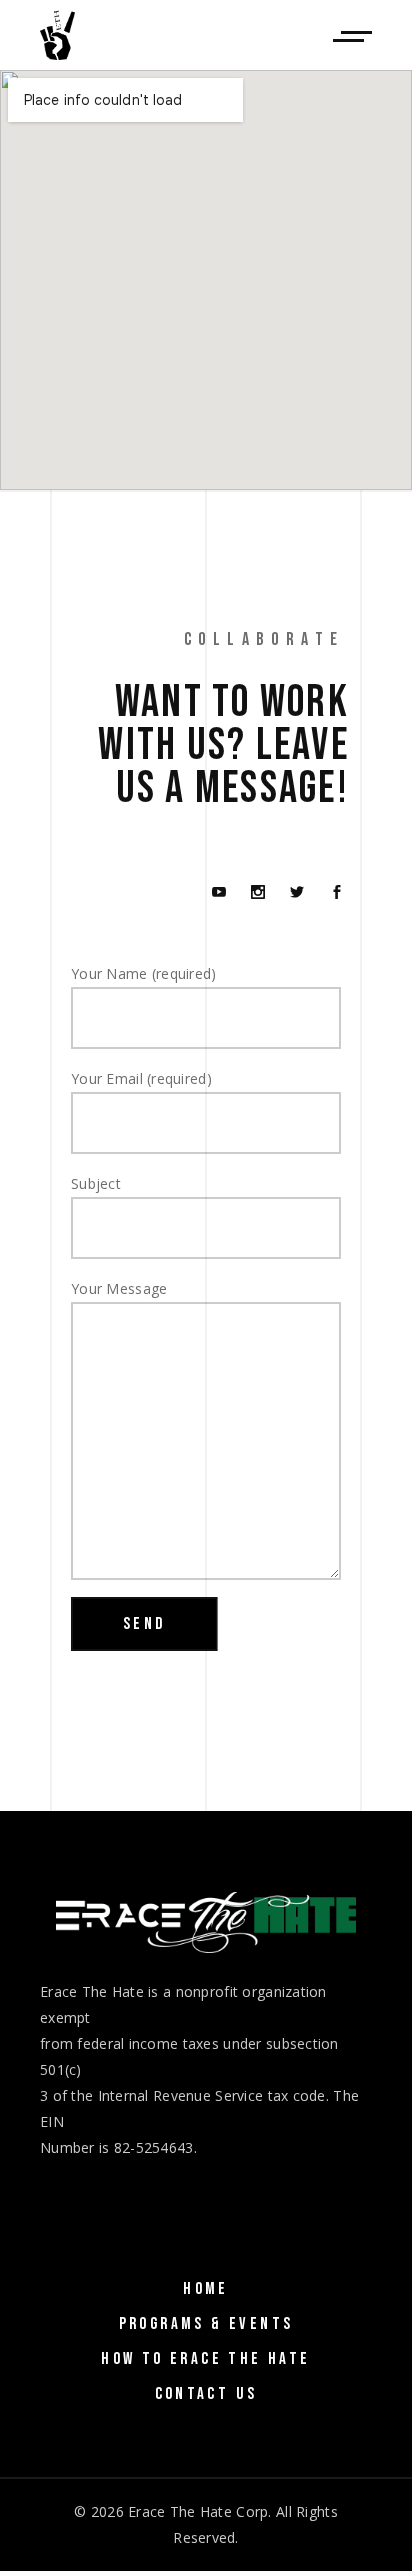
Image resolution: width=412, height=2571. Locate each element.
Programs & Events (206, 2324)
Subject (96, 1183)
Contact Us (206, 2394)
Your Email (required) (141, 1078)
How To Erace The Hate (205, 2359)
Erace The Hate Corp (198, 2511)
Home (206, 2289)
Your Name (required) (144, 973)
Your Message (119, 1288)
